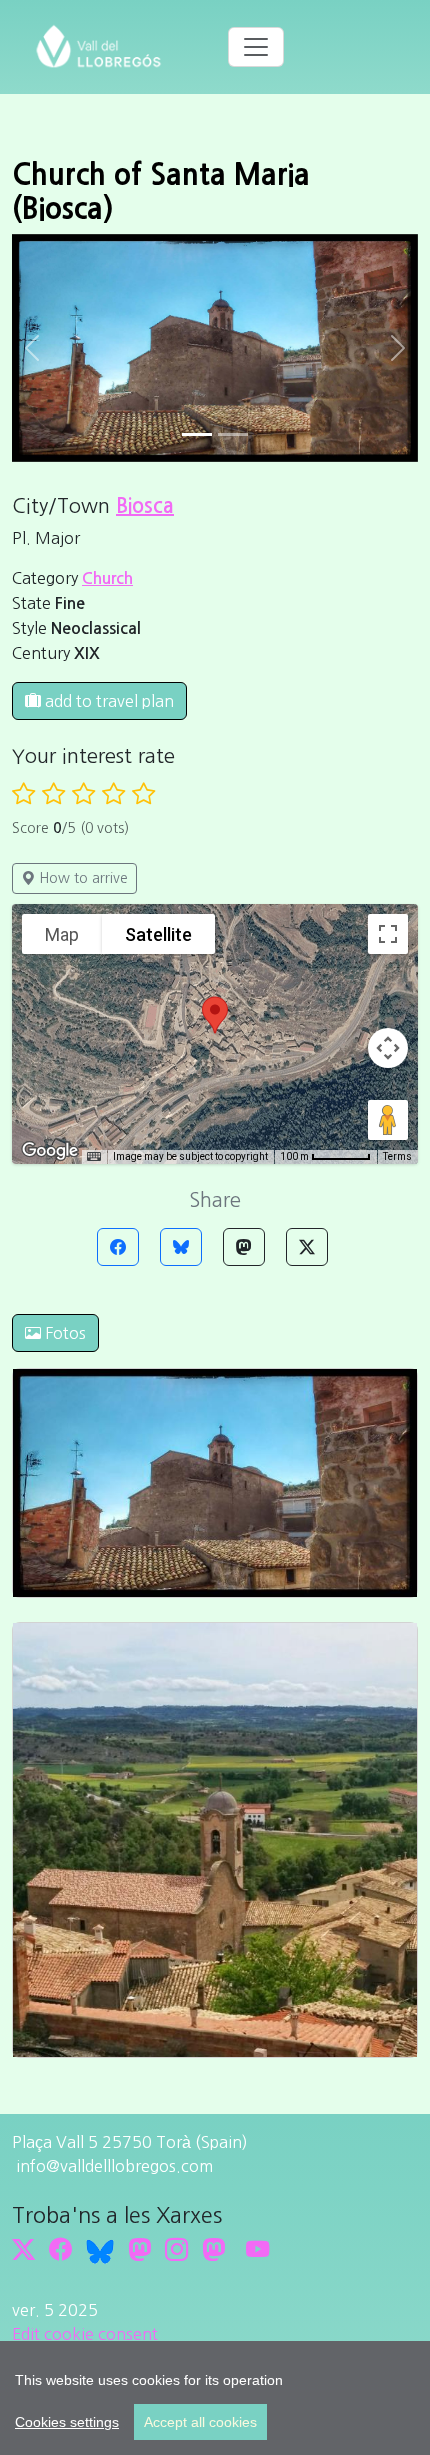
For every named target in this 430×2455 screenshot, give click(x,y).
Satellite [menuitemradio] (158, 934)
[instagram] (176, 2249)
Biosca (145, 506)
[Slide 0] (197, 434)
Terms (397, 1156)
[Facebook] (118, 1247)
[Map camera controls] (388, 1048)
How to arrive (81, 878)
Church (107, 578)
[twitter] (23, 2249)
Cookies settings (67, 2422)
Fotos (63, 1333)
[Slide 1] (233, 434)
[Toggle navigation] (256, 47)
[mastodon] (213, 2249)
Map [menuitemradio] (62, 934)
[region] (215, 2398)
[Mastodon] (244, 1247)
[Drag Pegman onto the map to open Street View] (388, 1120)
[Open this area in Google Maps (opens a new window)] (50, 1151)
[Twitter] (307, 1247)
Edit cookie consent (85, 2334)
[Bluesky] (181, 1247)
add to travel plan (107, 701)
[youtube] (257, 2249)
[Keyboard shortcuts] (94, 1157)
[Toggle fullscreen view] (388, 934)
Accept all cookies (200, 2422)
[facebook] (60, 2249)
